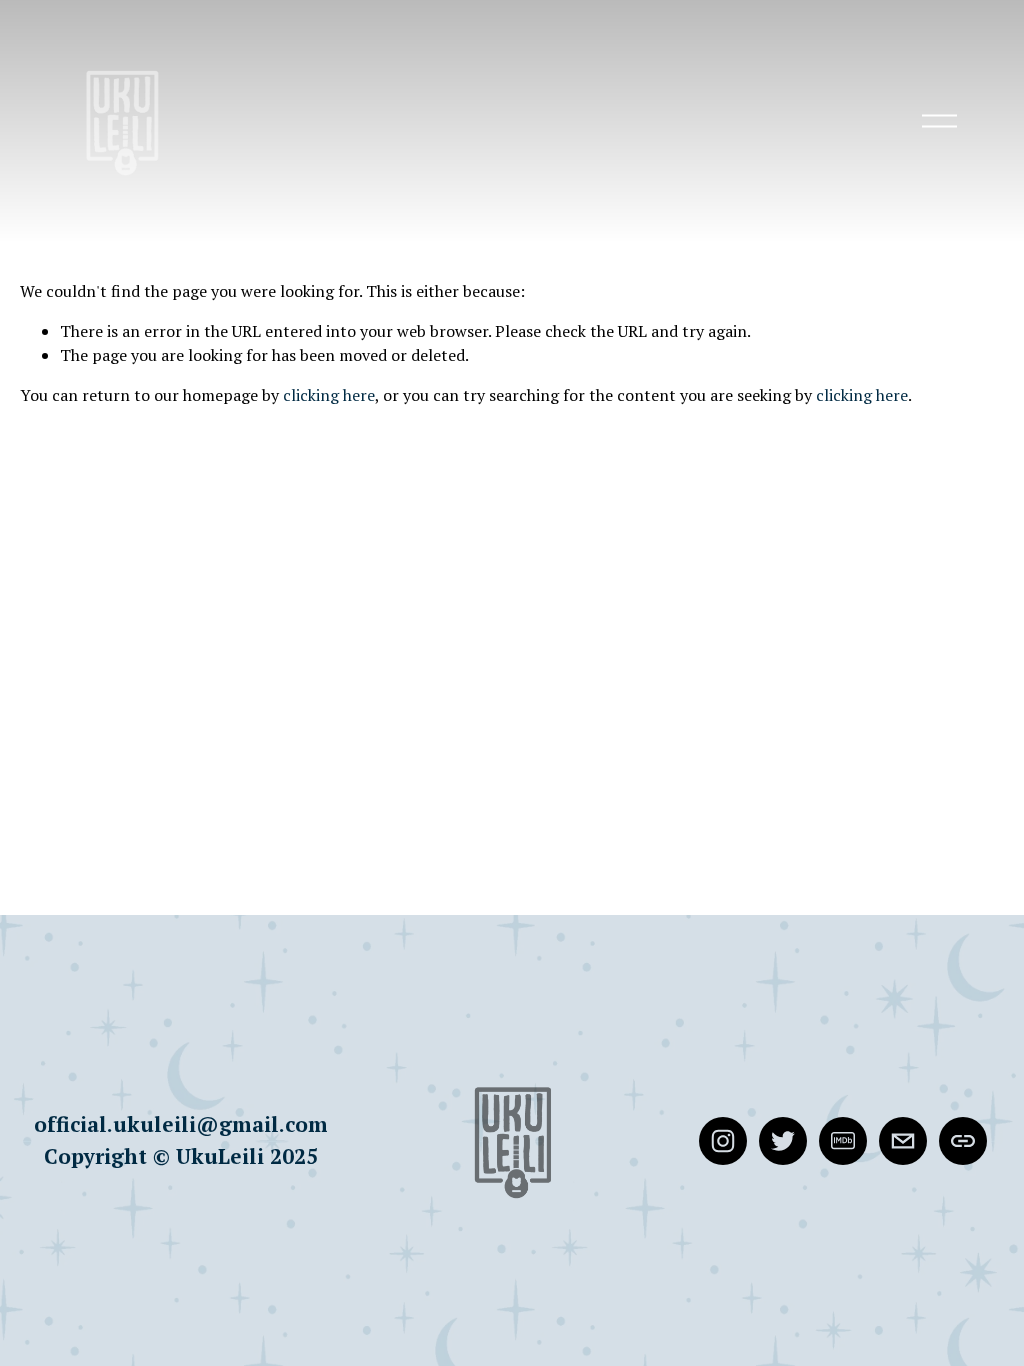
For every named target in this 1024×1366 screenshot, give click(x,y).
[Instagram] (723, 1141)
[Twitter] (783, 1141)
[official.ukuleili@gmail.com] (903, 1141)
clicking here (329, 395)
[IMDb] (843, 1141)
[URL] (963, 1141)
